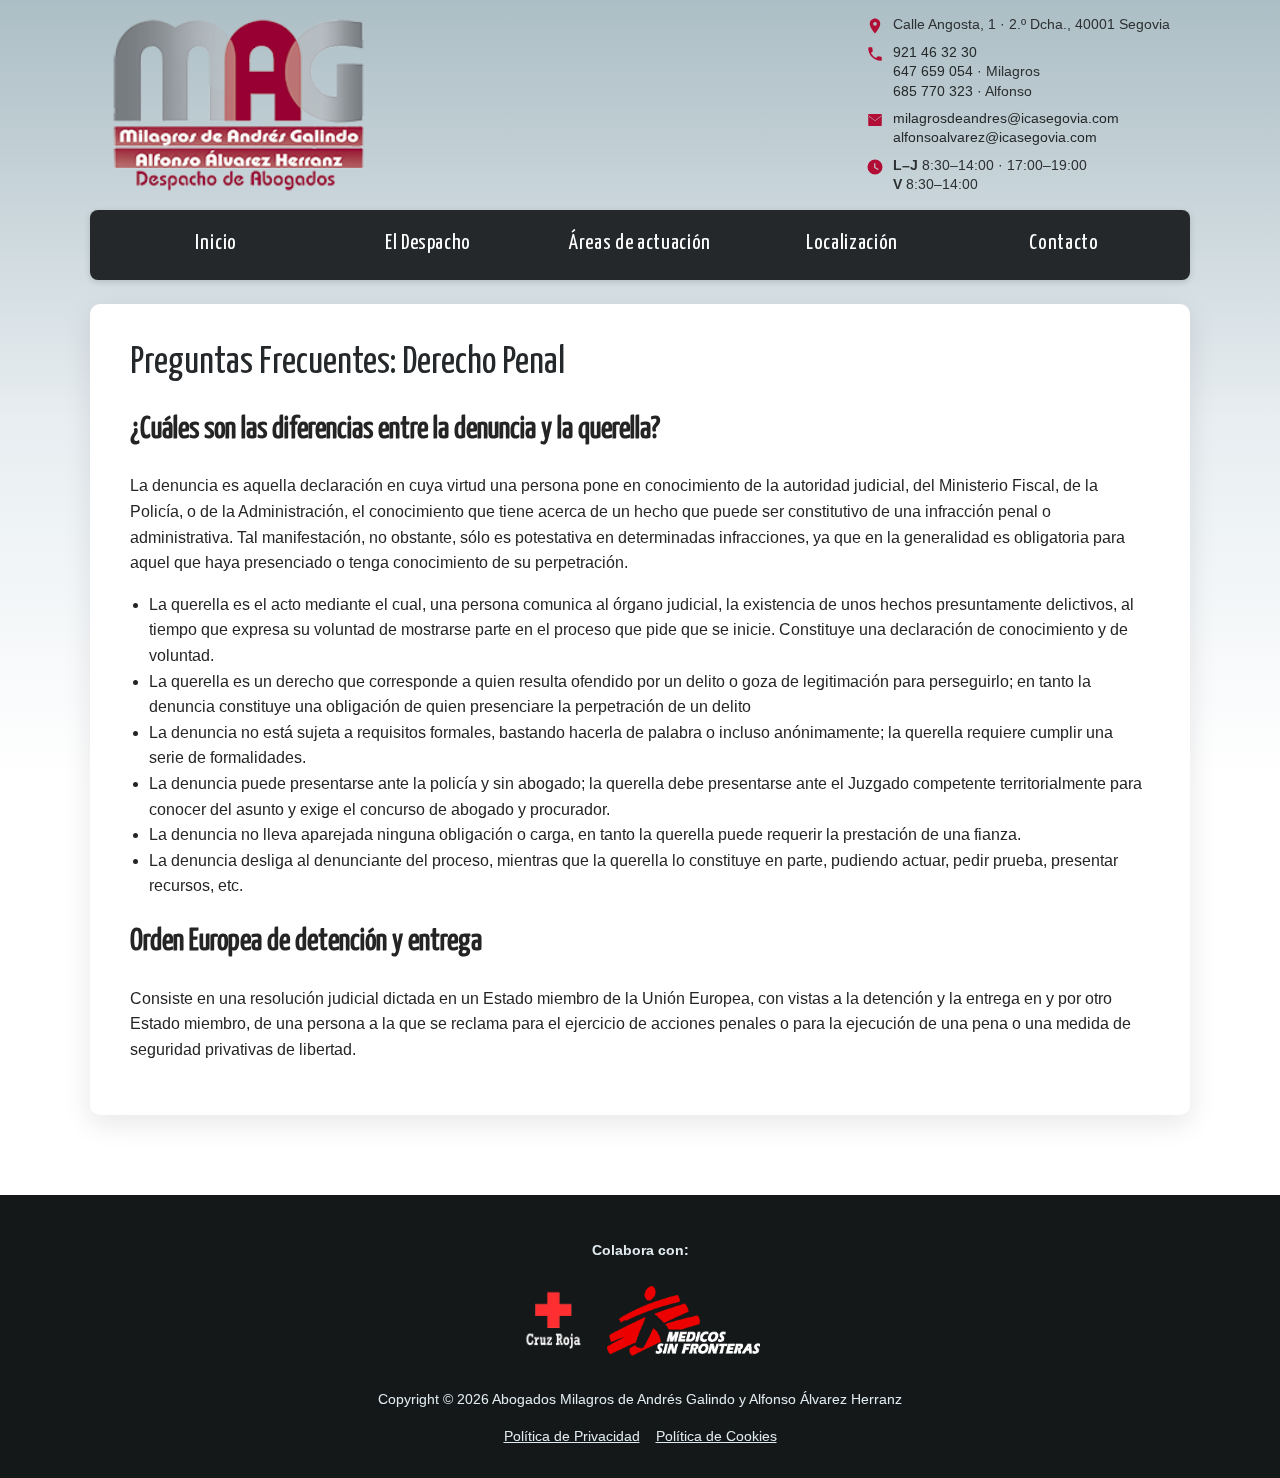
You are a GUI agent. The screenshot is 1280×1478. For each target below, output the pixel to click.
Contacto (1063, 243)
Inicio (216, 243)
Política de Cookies (716, 1436)
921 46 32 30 (935, 52)
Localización (852, 243)
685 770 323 (933, 91)
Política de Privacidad (572, 1436)
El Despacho (428, 243)
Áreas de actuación (640, 243)
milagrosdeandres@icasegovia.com (1006, 118)
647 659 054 (933, 71)
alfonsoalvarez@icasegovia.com (995, 137)
